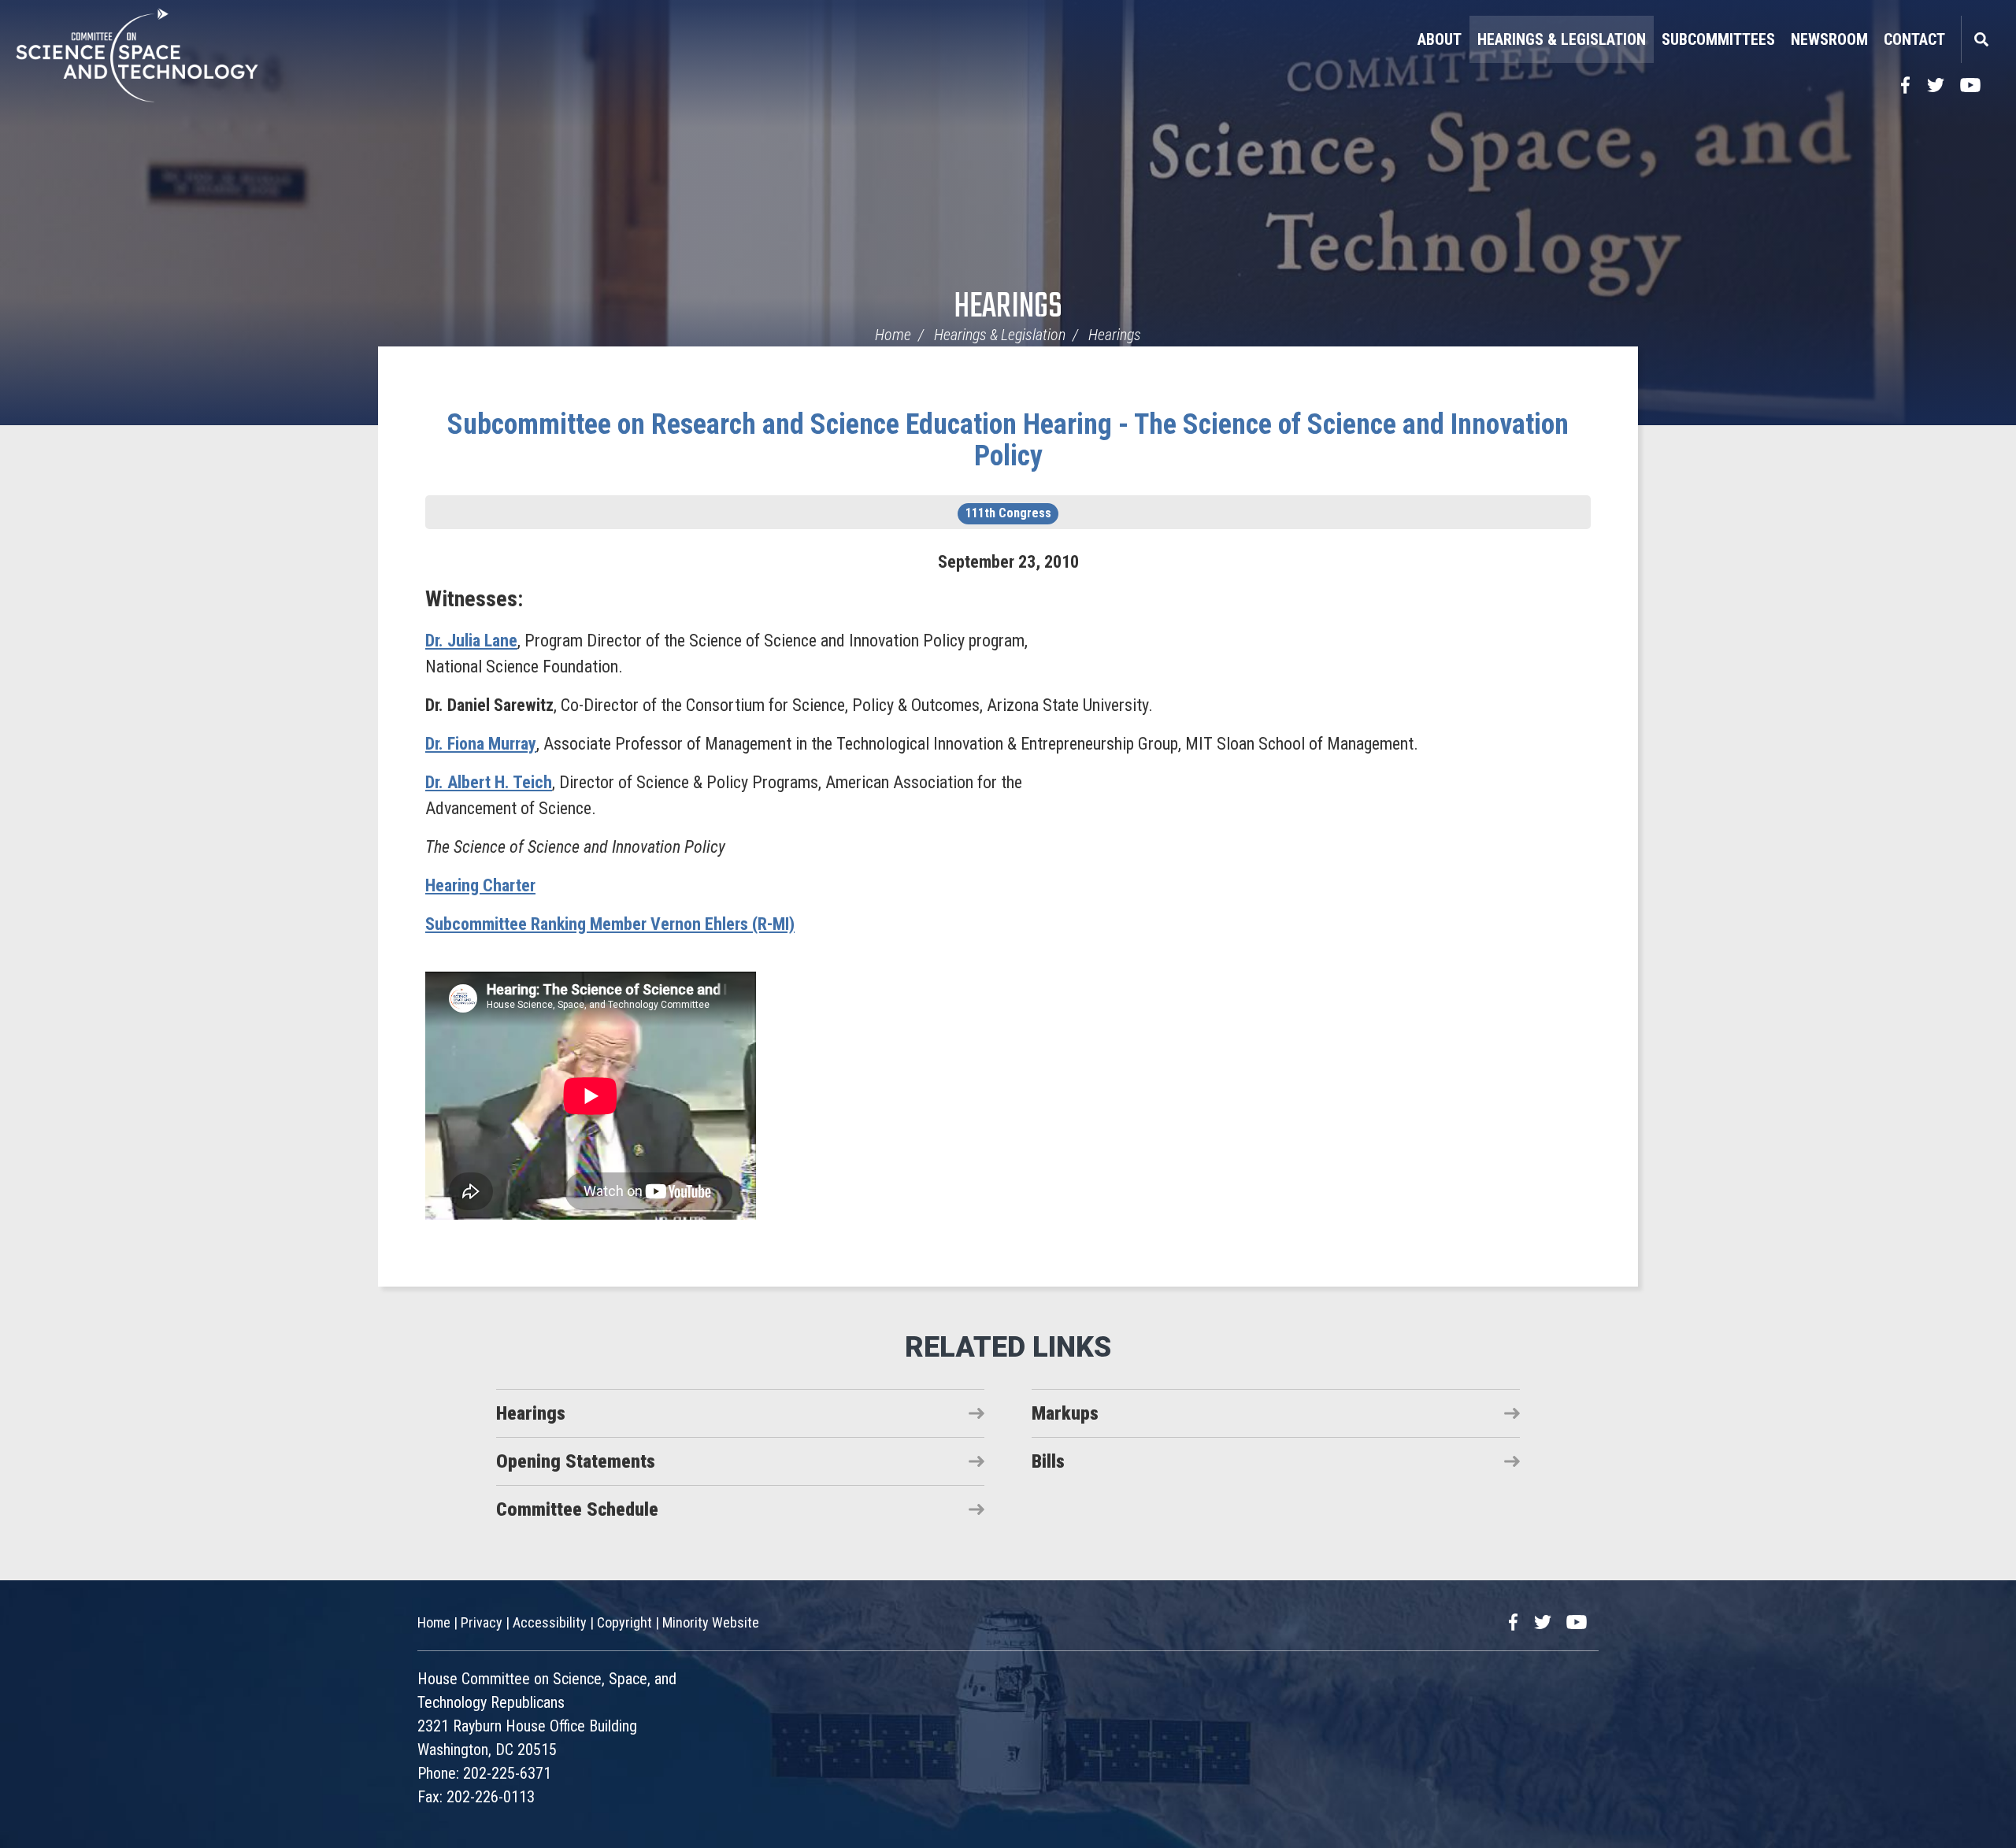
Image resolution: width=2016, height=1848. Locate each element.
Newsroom (1829, 39)
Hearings (1008, 307)
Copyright (624, 1622)
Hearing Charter (480, 885)
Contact (1914, 39)
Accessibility (550, 1622)
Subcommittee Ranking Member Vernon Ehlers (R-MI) (610, 924)
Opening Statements (576, 1461)
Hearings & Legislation (1562, 39)
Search (1981, 39)
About (1440, 39)
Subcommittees (1718, 39)
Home (893, 335)
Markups (1065, 1413)
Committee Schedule (577, 1509)
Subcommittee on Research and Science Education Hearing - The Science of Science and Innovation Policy (1008, 440)
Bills (1048, 1461)
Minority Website (711, 1622)
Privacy (482, 1622)
